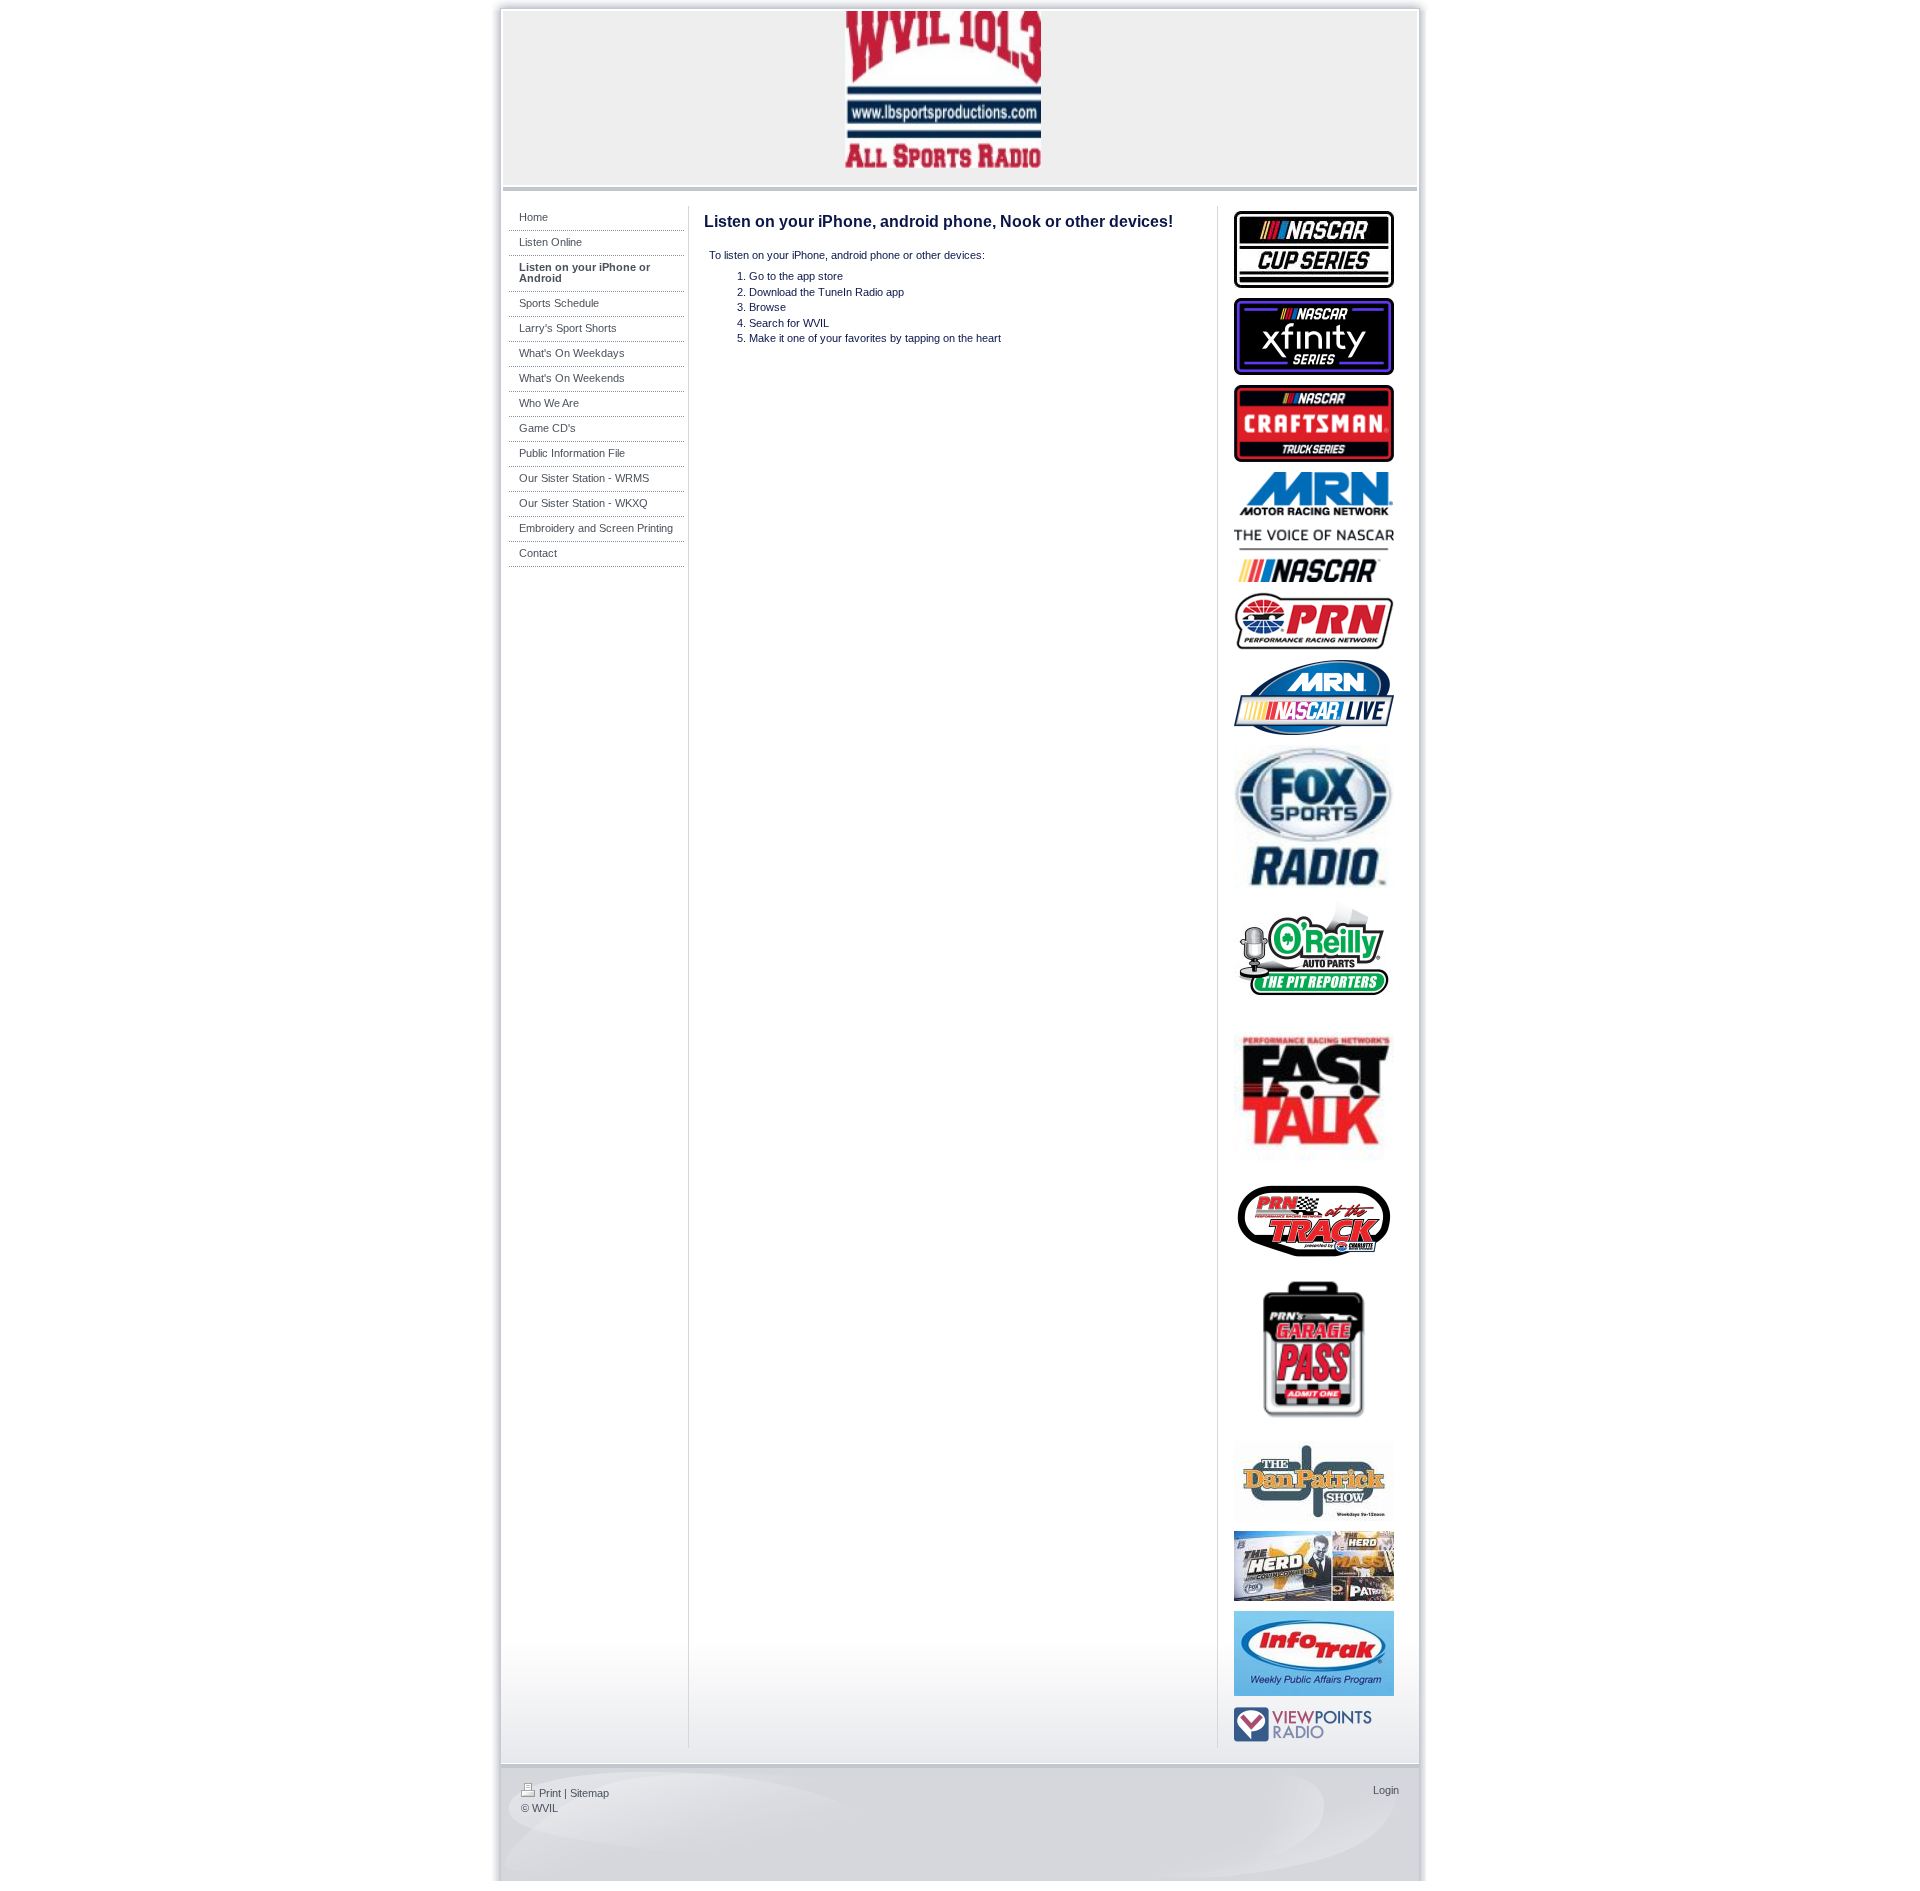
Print (550, 1793)
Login (1386, 1790)
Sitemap (589, 1793)
